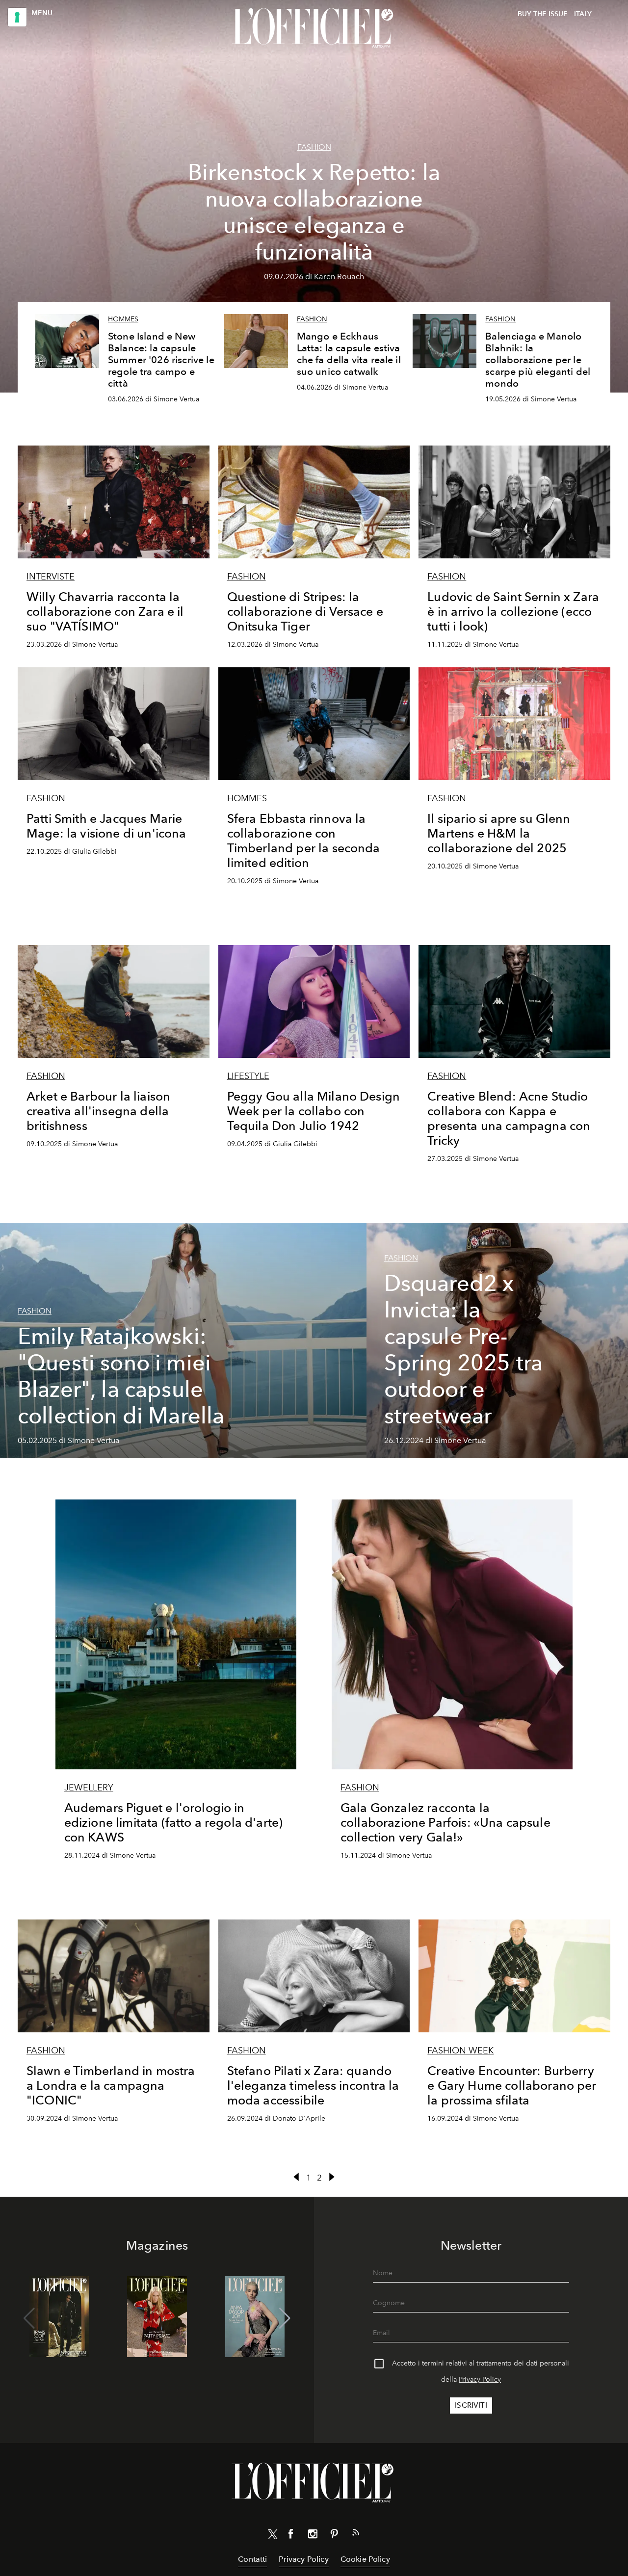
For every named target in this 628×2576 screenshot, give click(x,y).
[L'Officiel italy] (314, 28)
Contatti (252, 2559)
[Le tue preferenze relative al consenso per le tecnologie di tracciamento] (17, 17)
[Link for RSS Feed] (356, 2534)
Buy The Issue (543, 14)
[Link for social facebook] (291, 2536)
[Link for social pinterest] (334, 2536)
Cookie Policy (365, 2559)
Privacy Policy (480, 2379)
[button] (285, 2318)
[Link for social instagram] (313, 2536)
